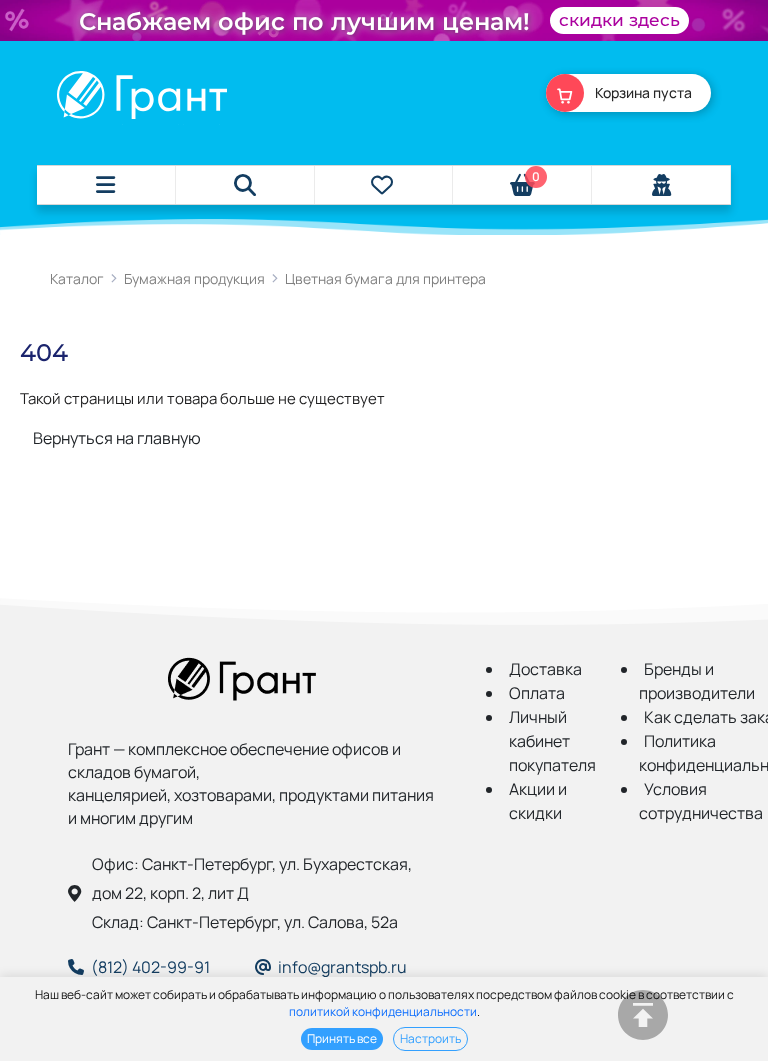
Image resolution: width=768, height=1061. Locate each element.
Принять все (342, 1038)
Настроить (430, 1038)
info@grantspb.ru (342, 967)
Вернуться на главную (117, 438)
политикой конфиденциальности (383, 1011)
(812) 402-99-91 (150, 967)
